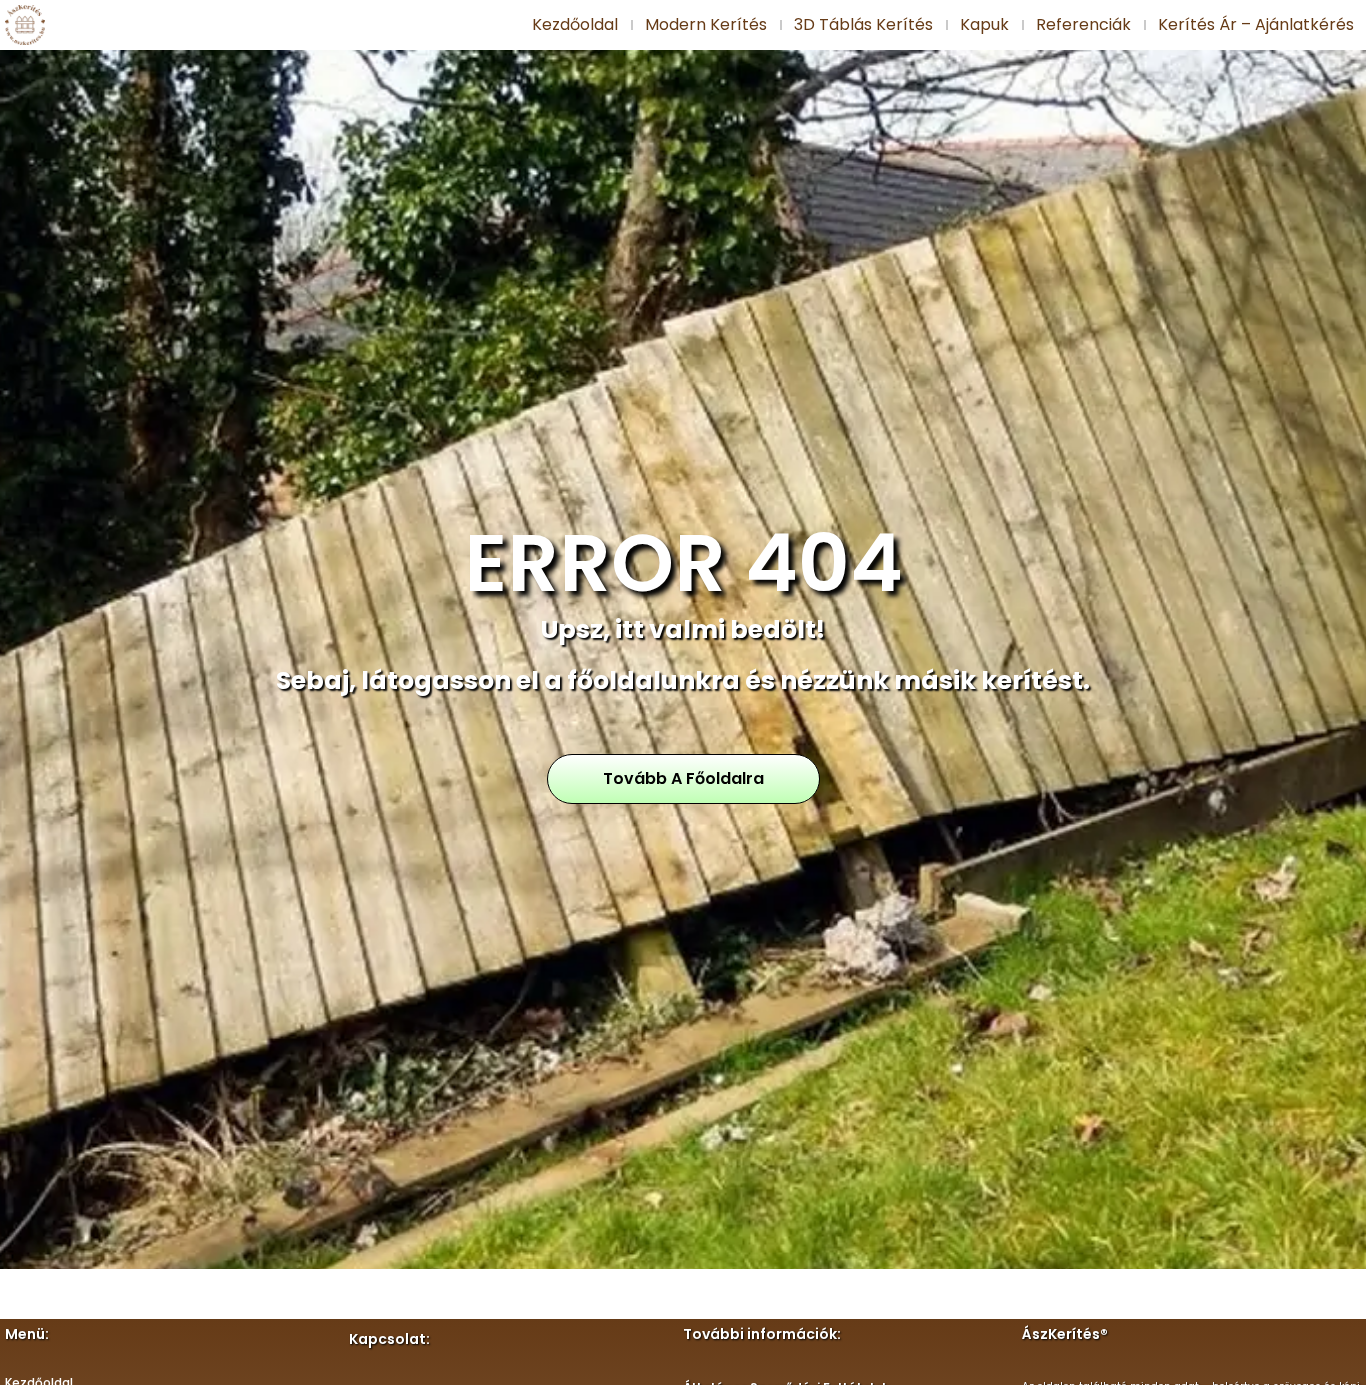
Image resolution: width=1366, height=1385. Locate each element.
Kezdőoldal (575, 24)
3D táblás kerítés (863, 24)
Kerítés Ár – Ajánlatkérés (1256, 24)
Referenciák (1083, 24)
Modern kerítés (706, 24)
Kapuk (984, 24)
